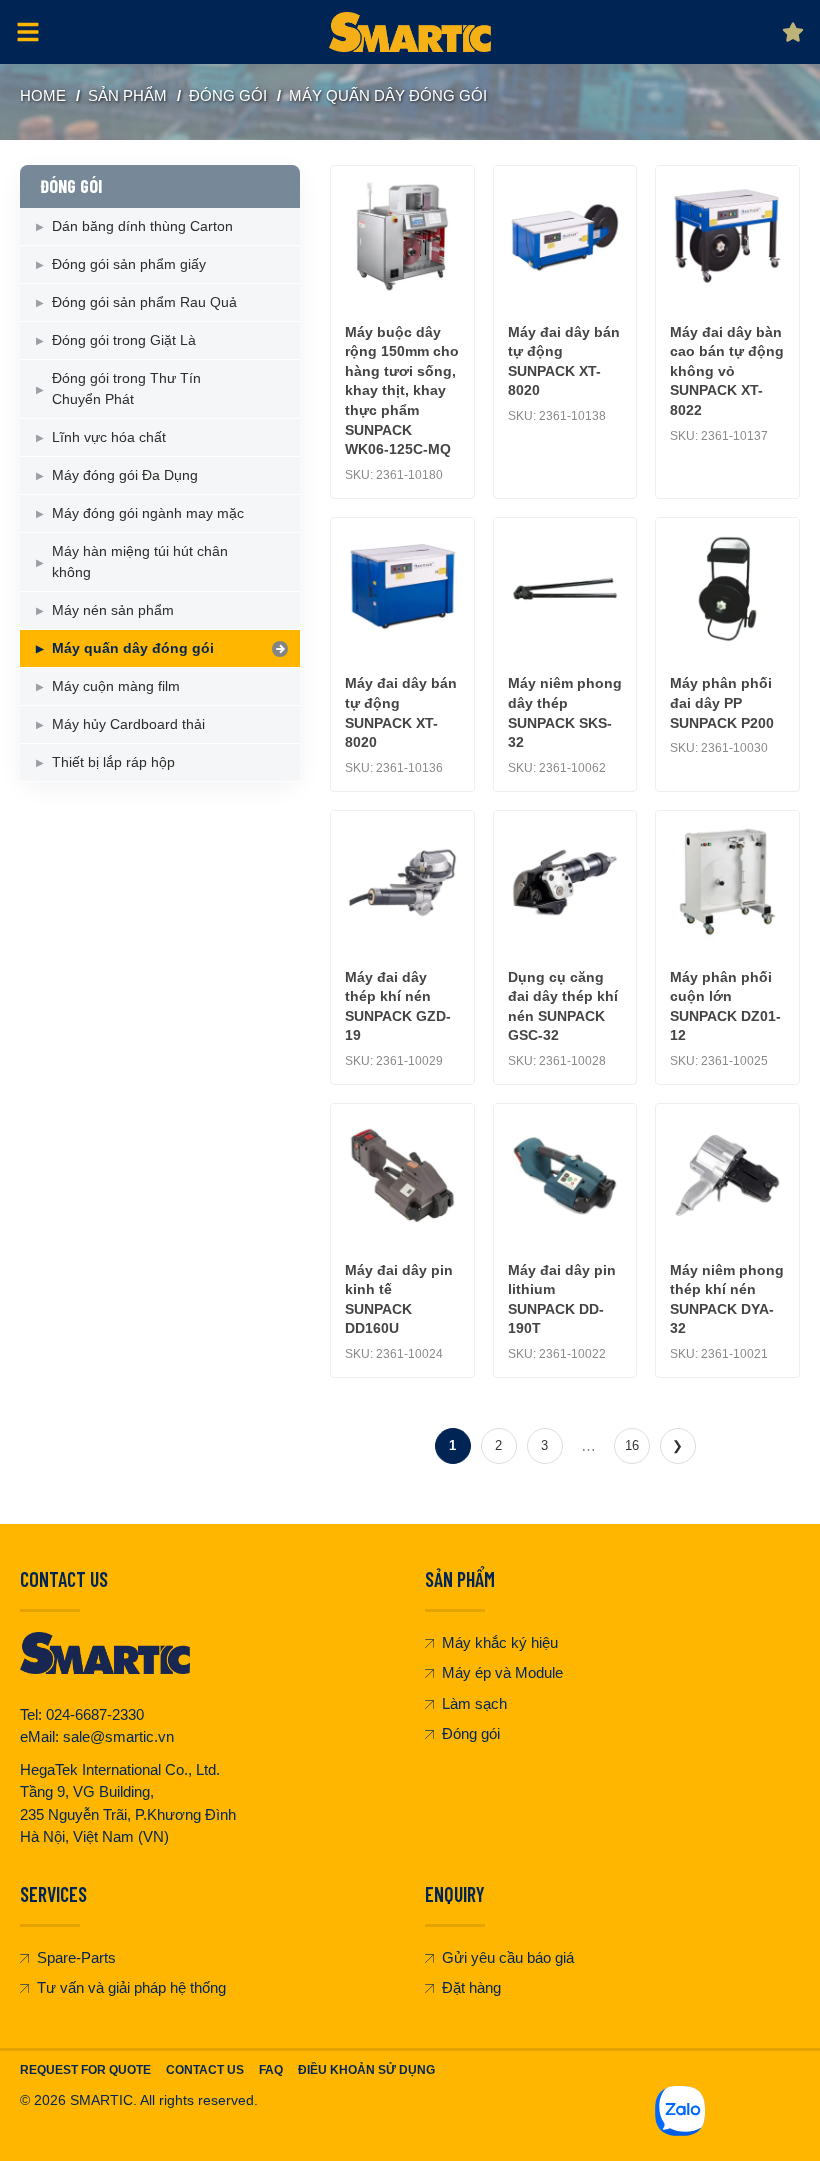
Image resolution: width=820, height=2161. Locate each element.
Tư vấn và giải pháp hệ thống (131, 1987)
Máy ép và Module (502, 1672)
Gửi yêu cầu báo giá (508, 1957)
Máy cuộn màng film (116, 686)
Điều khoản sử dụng (366, 2070)
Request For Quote (85, 2070)
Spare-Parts (76, 1957)
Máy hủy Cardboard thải (128, 724)
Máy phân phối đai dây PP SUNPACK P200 (722, 702)
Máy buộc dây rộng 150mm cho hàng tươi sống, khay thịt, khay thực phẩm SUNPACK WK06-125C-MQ (402, 391)
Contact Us (205, 2070)
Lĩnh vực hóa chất (109, 437)
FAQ (271, 2070)
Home (43, 95)
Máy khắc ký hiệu (500, 1642)
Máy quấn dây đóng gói (388, 95)
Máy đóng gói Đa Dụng (125, 475)
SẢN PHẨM (127, 95)
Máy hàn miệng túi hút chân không (140, 561)
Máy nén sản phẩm (113, 610)
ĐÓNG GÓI (228, 95)
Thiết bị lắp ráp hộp (113, 762)
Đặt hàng (471, 1987)
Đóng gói (471, 1733)
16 (632, 1445)
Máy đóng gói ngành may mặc (148, 513)
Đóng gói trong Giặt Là (124, 340)
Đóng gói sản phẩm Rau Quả (144, 302)
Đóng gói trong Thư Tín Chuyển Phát (126, 388)
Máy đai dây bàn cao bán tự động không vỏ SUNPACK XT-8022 (727, 371)
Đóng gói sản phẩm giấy (129, 264)
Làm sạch (474, 1703)
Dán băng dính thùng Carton (142, 226)
